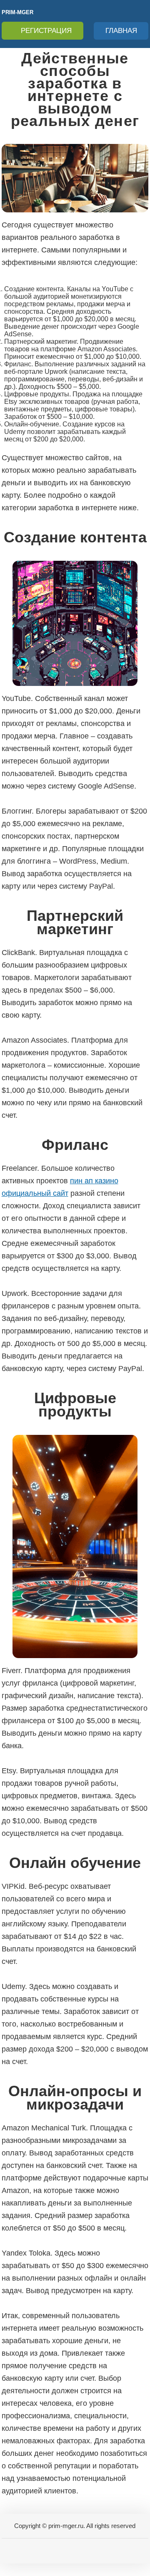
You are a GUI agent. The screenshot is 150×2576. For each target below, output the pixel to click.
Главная (121, 31)
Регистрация (46, 31)
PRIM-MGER (17, 12)
